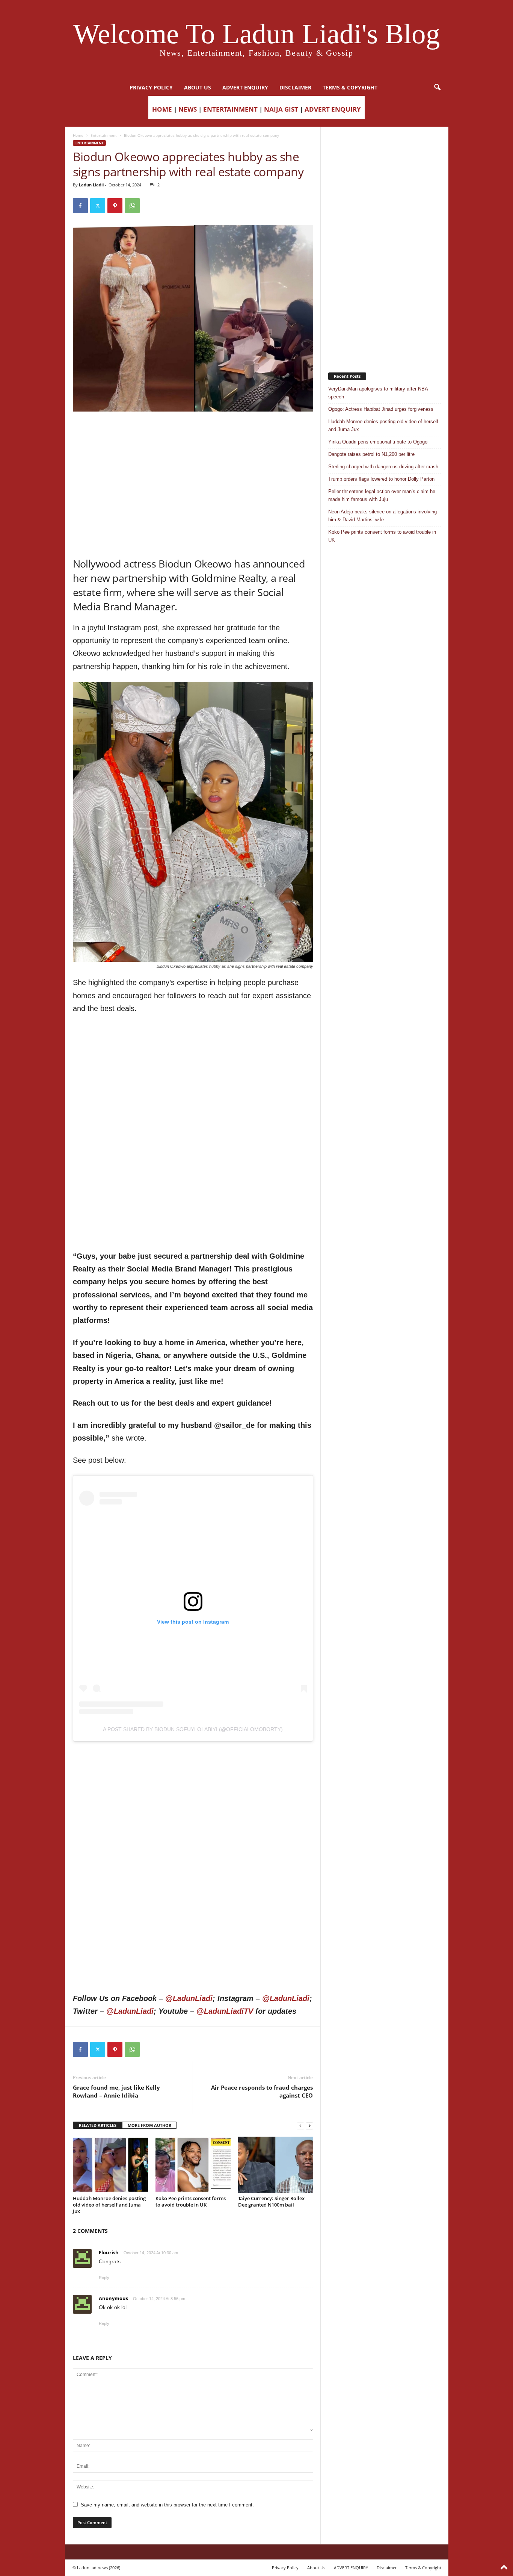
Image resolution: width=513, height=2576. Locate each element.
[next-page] (309, 2126)
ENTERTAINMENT (230, 109)
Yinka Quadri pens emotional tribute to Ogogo (378, 442)
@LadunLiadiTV (225, 2011)
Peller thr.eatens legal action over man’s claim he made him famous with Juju (382, 495)
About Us (198, 87)
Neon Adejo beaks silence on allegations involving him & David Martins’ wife (382, 516)
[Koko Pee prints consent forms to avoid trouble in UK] (193, 2165)
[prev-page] (300, 2126)
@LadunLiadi (189, 1998)
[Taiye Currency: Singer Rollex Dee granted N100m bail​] (276, 2165)
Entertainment (104, 135)
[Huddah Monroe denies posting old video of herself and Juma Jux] (110, 2165)
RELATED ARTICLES (98, 2125)
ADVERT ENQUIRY (245, 87)
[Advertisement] (193, 431)
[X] (98, 206)
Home (78, 135)
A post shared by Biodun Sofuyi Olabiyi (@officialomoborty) (193, 1729)
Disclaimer (295, 87)
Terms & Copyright (350, 87)
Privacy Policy (151, 87)
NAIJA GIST (281, 109)
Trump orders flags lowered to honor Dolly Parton (381, 479)
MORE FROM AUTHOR (149, 2125)
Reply (104, 2278)
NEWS (188, 109)
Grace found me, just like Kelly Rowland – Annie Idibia (116, 2091)
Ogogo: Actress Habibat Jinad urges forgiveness (381, 409)
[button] (437, 88)
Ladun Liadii (91, 185)
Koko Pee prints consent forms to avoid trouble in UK (191, 2201)
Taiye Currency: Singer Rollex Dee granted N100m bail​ (271, 2201)
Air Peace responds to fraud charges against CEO (262, 2091)
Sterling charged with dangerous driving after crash (383, 467)
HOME (162, 109)
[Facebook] (80, 206)
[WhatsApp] (132, 206)
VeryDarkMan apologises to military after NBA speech (378, 393)
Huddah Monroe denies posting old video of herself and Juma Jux (109, 2205)
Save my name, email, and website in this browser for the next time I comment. (167, 2505)
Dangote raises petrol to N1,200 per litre (371, 454)
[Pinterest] (115, 206)
